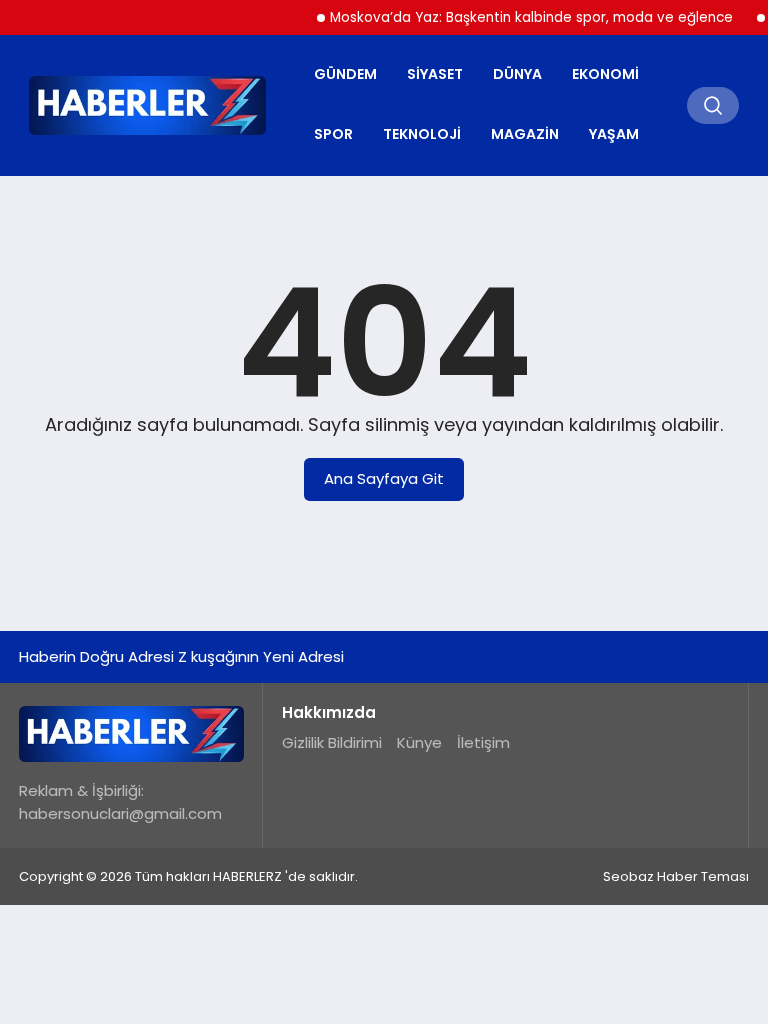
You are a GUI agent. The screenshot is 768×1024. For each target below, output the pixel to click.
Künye (419, 742)
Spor (333, 134)
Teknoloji (422, 134)
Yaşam (614, 134)
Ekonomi (605, 74)
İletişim (483, 742)
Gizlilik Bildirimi (332, 742)
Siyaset (435, 74)
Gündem (345, 74)
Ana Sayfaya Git (384, 478)
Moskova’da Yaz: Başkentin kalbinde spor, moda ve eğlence (522, 17)
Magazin (525, 134)
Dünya (517, 74)
